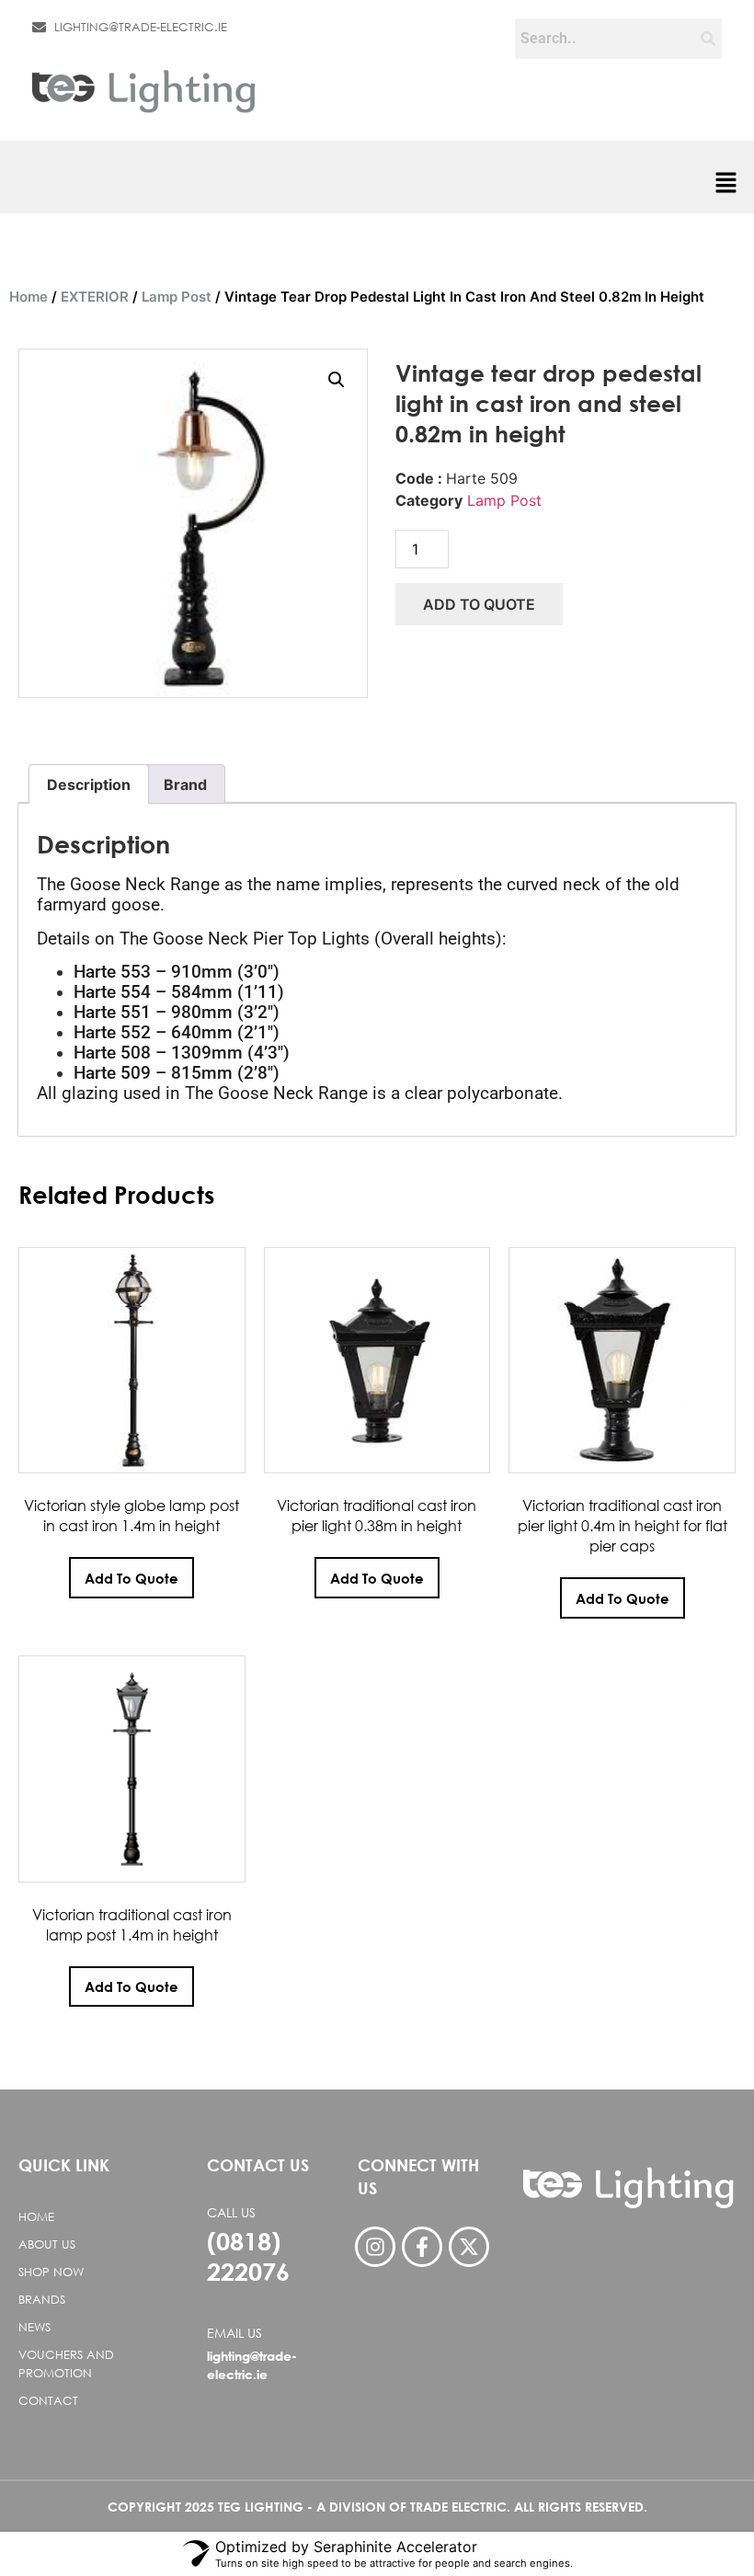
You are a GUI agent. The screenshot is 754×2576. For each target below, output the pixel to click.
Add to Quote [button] (131, 1578)
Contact (48, 2401)
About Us (47, 2244)
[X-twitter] (469, 2247)
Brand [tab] (185, 784)
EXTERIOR (95, 297)
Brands (42, 2300)
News (34, 2327)
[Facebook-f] (422, 2247)
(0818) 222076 (248, 2256)
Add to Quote (479, 604)
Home (29, 297)
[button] (726, 184)
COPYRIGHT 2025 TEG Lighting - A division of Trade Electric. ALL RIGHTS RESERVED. (377, 2507)
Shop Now (51, 2272)
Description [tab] (89, 784)
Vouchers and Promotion (66, 2364)
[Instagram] (375, 2247)
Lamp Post (177, 297)
